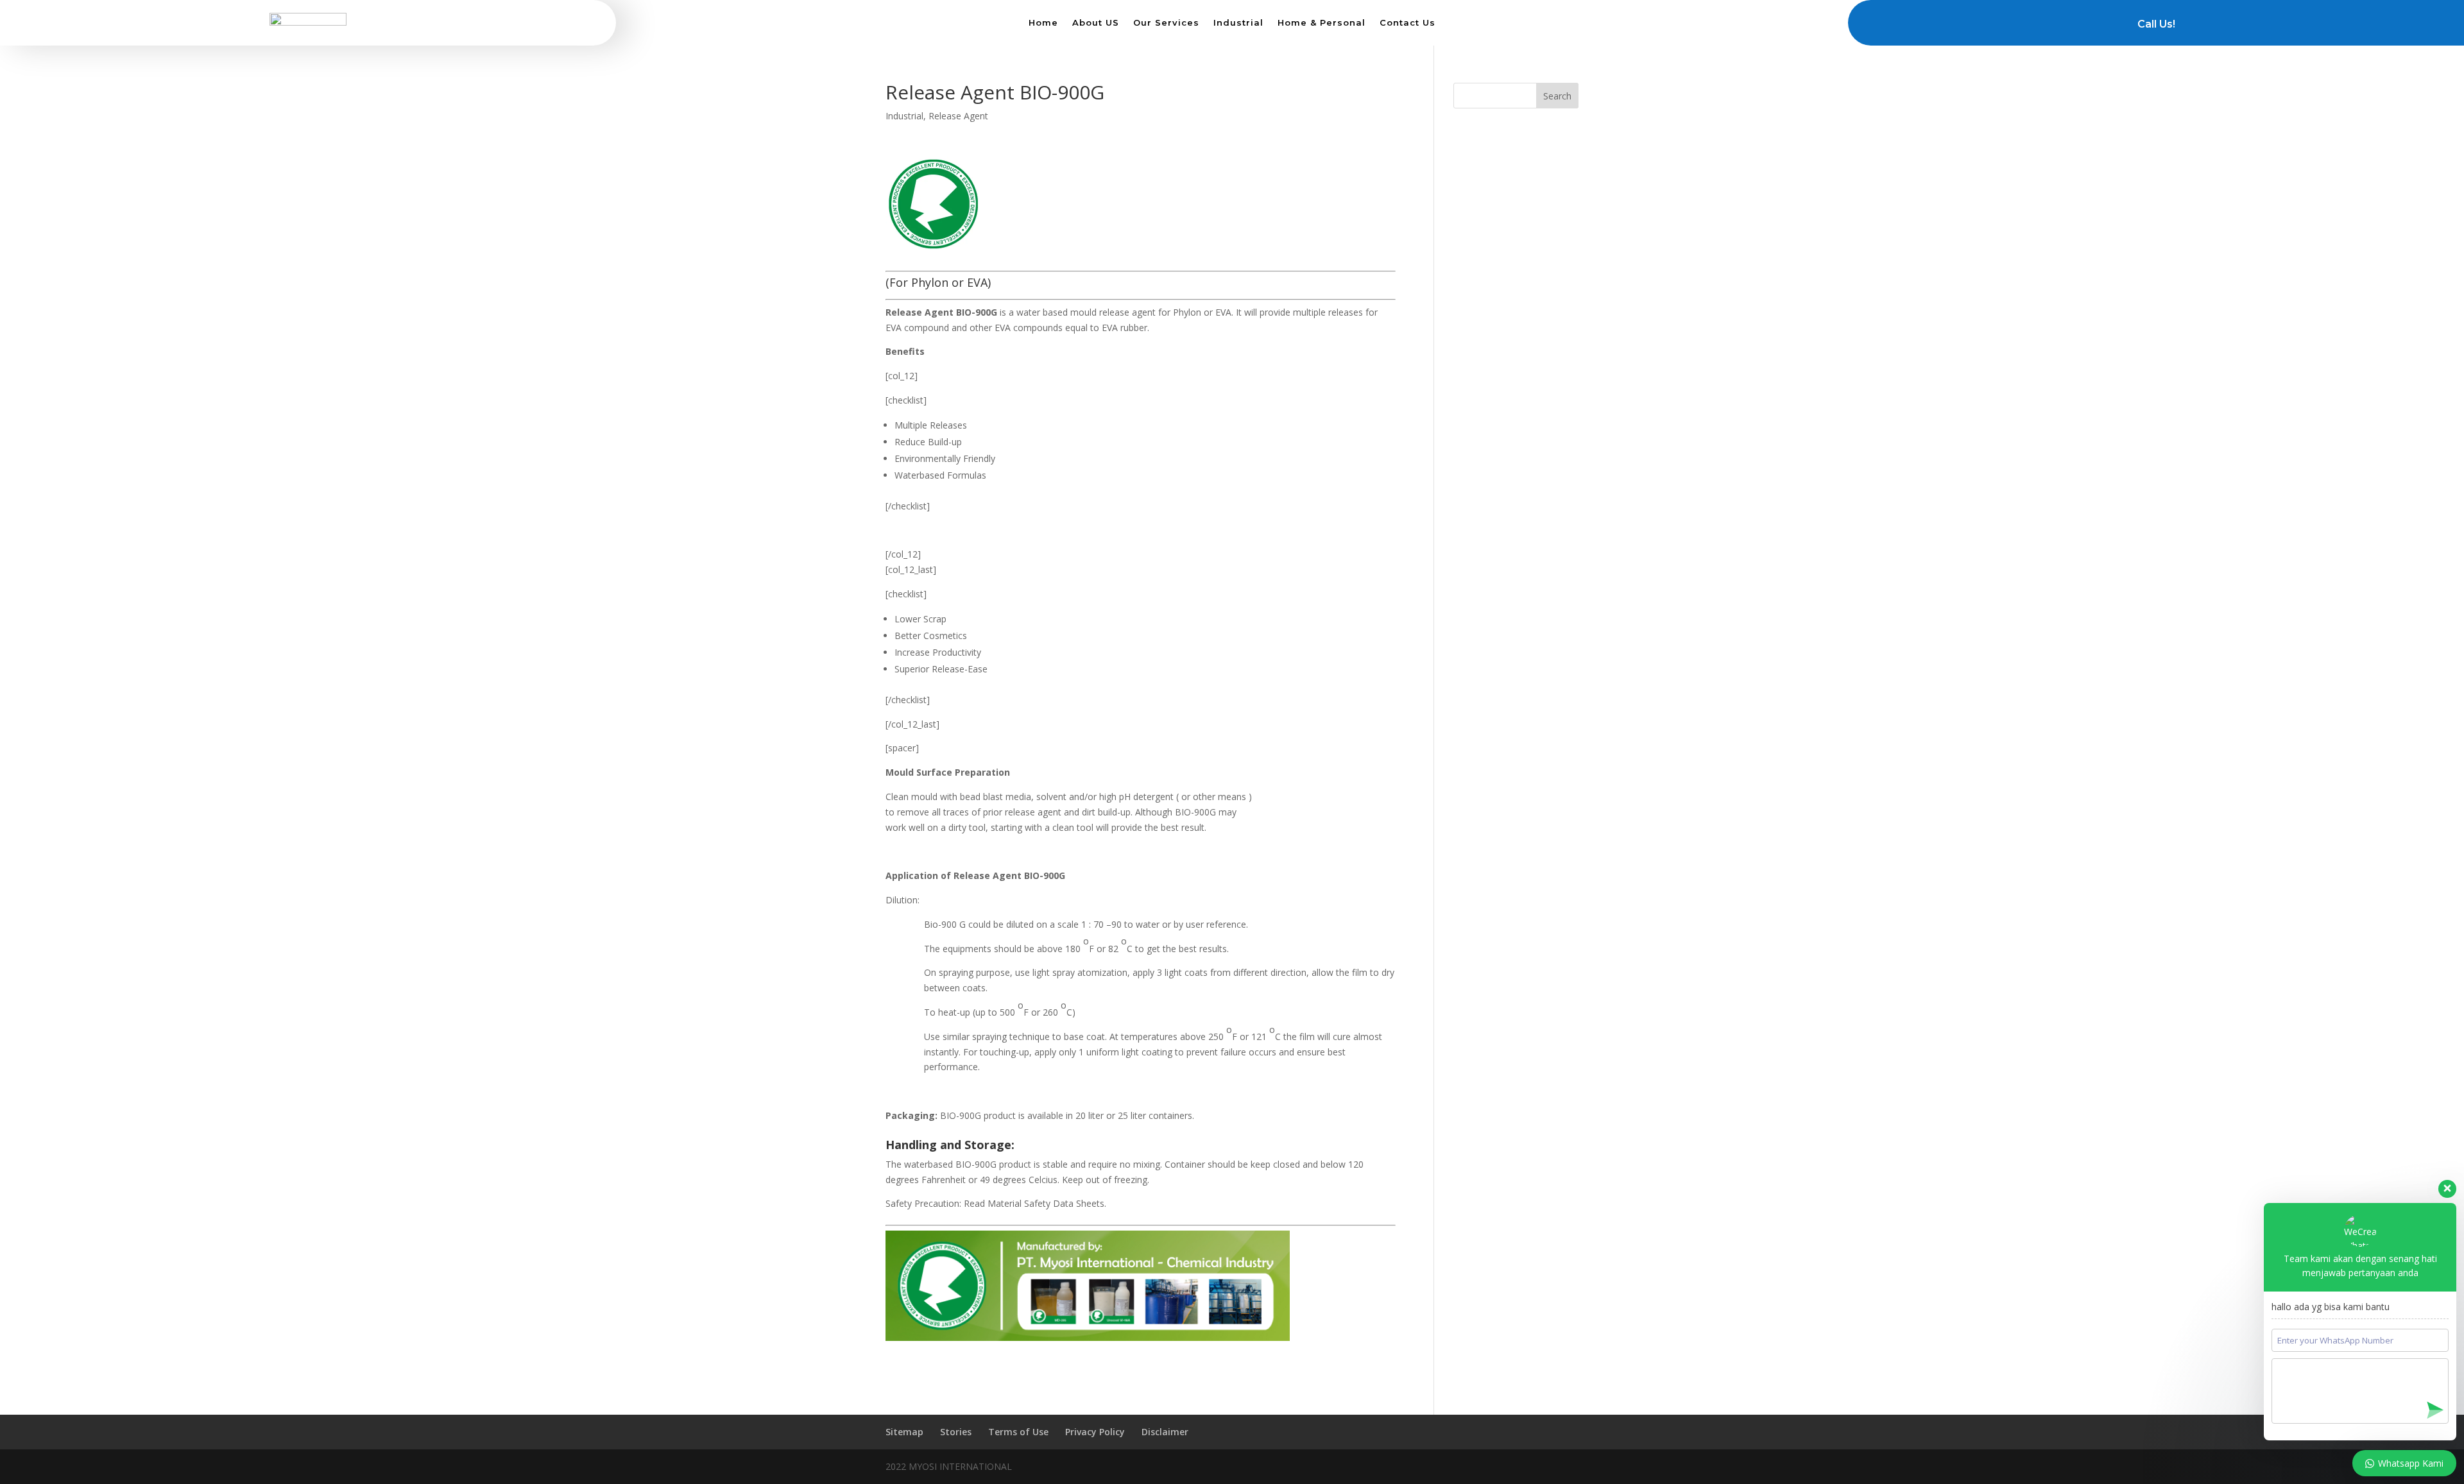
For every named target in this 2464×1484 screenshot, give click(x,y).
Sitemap (904, 1432)
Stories (956, 1432)
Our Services (1166, 23)
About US (1096, 23)
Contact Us (1407, 23)
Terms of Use (1018, 1432)
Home (1043, 23)
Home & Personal (1322, 23)
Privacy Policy (1095, 1432)
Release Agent (958, 116)
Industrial (1238, 23)
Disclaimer (1165, 1432)
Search (1557, 96)
